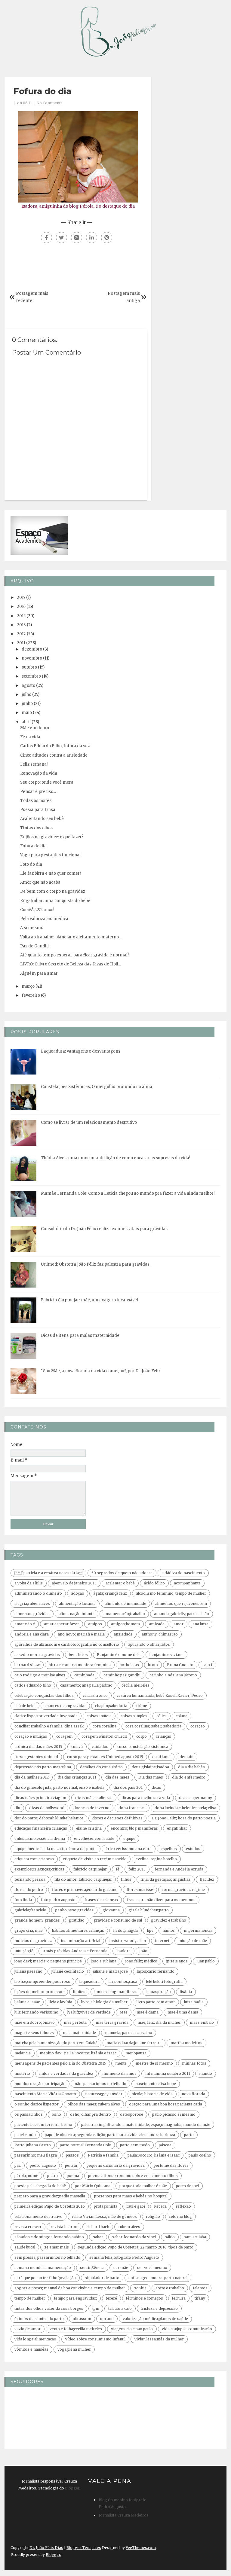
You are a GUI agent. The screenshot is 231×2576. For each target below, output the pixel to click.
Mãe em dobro (35, 728)
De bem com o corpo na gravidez (53, 891)
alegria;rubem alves (32, 1604)
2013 (21, 625)
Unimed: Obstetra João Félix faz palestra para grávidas (95, 1264)
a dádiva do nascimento (183, 1573)
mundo (206, 2073)
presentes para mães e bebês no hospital (131, 2196)
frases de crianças (101, 1900)
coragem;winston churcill (104, 1736)
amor (179, 1624)
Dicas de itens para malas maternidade (80, 1335)
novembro (32, 658)
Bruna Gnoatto (180, 1665)
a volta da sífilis (29, 1583)
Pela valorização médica (44, 919)
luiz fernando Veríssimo (36, 2012)
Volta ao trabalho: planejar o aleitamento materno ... (71, 937)
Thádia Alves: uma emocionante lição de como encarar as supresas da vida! (115, 1158)
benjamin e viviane (166, 1655)
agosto (28, 686)
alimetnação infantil (77, 1614)
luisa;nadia (194, 2002)
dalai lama (161, 1757)
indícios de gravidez (33, 1941)
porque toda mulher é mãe (143, 2186)
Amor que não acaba (40, 882)
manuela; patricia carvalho (129, 2033)
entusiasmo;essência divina (40, 1838)
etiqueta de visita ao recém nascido (95, 1859)
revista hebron (64, 2227)
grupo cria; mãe (29, 1930)
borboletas (129, 1665)
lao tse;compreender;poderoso (42, 1982)
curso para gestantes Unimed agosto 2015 (105, 1757)
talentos (200, 2288)
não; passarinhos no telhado (100, 2084)
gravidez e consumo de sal (118, 1920)
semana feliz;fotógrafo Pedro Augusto (124, 2257)
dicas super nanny (196, 1798)
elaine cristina (89, 1828)
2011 (21, 643)
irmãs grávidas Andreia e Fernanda (75, 1951)
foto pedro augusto (58, 1900)
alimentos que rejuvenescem (181, 1604)
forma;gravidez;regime (183, 1890)
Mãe (124, 2012)
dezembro (32, 649)
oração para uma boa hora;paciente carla (166, 2104)
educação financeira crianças (41, 1828)
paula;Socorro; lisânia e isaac (154, 2155)
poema (73, 2176)
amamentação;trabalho (124, 1614)
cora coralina (105, 1726)
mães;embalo (202, 2022)
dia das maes (117, 1777)
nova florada (193, 2094)
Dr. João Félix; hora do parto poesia (184, 1818)
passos (72, 2155)
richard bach (98, 2227)
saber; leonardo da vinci (134, 2237)
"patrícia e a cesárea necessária (48, 1573)
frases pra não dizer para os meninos (161, 1900)
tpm (96, 2308)
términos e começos (145, 2298)
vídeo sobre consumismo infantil (95, 2339)
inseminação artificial (80, 1941)
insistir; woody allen (128, 1941)
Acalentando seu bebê (42, 819)
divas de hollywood (47, 1808)
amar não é (25, 1624)
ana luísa (200, 1624)
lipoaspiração (159, 1992)
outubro (29, 667)
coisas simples (134, 1716)
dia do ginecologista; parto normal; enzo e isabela (59, 1787)
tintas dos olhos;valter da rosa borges (49, 2308)
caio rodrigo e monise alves (40, 1675)
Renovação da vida (39, 773)
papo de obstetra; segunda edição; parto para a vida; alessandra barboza (110, 2135)
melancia (23, 2053)
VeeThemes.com (141, 2548)
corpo (142, 1736)
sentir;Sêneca (92, 2268)
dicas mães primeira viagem (40, 1798)
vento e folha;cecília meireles (76, 2329)
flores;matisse (140, 1890)
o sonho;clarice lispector (37, 2104)
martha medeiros (186, 2043)
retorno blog (180, 2216)
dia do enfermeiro (189, 1777)
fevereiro (31, 995)
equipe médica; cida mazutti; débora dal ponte (55, 1849)
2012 (21, 634)
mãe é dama (148, 2012)
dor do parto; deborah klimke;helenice (49, 1818)
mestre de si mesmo (154, 2063)
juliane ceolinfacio (68, 1971)
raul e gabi (136, 2206)
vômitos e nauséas (31, 2349)
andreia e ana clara (32, 1634)
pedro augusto (43, 2165)
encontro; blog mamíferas (134, 1828)
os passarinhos (29, 2114)
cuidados (100, 1747)
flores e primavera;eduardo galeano (85, 1890)
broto (153, 1665)
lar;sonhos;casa (123, 1982)
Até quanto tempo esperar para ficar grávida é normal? (75, 955)
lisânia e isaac (27, 2002)
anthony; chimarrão (160, 1634)
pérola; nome (26, 2176)
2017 (21, 598)
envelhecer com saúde (94, 1838)
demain (186, 1757)
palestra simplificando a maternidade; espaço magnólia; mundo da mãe (146, 2125)
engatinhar (177, 1828)
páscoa (165, 2145)
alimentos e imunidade (125, 1604)
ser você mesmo (152, 2268)
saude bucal (25, 2247)
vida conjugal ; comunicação (187, 2329)
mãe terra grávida (112, 2022)
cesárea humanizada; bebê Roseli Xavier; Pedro (160, 1695)
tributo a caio (120, 2308)
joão (143, 1951)
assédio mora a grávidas (37, 1655)
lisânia (186, 1992)
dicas (156, 1787)
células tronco (95, 1695)
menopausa (136, 2053)
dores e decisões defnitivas (117, 1818)
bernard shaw (27, 1665)
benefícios (78, 1655)
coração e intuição (31, 1736)
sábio (170, 2237)
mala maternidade (79, 2033)
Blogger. (53, 2555)
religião (153, 2216)
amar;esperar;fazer (62, 1624)
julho (26, 695)
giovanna (111, 1910)
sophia (140, 2288)
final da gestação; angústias (166, 1879)
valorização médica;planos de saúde (155, 2319)
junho (27, 704)
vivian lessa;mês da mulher (159, 2339)
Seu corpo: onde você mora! (47, 782)
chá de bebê (25, 1706)
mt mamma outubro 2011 (168, 2073)
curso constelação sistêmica (143, 1747)
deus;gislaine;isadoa (150, 1767)
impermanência (198, 1930)
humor (169, 1930)
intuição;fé (24, 1951)
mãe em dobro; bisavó (35, 2022)
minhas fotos (194, 2063)
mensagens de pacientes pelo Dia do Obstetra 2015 (60, 2063)
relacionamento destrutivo (38, 2216)
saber (98, 2237)
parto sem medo (135, 2145)
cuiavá (77, 1747)
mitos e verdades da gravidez (66, 2073)
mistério (22, 2073)
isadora (123, 1951)
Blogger (72, 2488)
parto (189, 2135)
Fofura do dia (33, 846)
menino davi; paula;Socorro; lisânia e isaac (78, 2053)
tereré (111, 2298)
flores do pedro (29, 1890)
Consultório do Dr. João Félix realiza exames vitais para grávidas (104, 1229)
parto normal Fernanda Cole (85, 2145)
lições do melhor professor (39, 1992)
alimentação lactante (77, 1604)
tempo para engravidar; (75, 2298)
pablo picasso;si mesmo (174, 2114)
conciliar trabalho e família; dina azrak (49, 1726)
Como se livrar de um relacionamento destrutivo (89, 1122)
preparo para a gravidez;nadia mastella (50, 2196)
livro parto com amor (156, 2002)
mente (121, 2063)
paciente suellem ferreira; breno (43, 2125)
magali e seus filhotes (34, 2033)
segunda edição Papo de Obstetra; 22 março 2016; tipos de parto (136, 2247)
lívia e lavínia (60, 2002)
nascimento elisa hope (156, 2084)
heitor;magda (125, 1930)
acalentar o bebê (120, 1583)
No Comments (49, 103)
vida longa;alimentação (35, 2339)
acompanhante (187, 1583)
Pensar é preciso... (38, 792)
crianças (163, 1736)
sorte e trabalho (170, 2288)
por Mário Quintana (93, 2186)
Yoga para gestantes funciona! (50, 855)
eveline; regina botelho (156, 1859)
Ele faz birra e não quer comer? (51, 873)
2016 (21, 607)
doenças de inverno (91, 1808)
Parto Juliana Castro (33, 2145)
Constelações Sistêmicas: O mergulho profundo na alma (97, 1087)
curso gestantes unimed (36, 1757)
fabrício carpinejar (90, 1869)
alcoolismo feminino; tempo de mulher (171, 1593)
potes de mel (187, 2186)
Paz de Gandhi (34, 946)
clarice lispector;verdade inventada (46, 1716)
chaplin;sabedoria (111, 1706)
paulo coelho (200, 2155)
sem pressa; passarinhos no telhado (47, 2257)
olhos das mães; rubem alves (94, 2104)
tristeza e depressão (159, 2308)
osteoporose (132, 2114)
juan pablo (206, 1961)
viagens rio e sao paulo (132, 2329)
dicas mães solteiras (94, 1798)
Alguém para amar (39, 973)
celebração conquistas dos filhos (44, 1695)
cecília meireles (136, 1685)
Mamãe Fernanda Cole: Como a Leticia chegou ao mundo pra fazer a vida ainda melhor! (128, 1193)
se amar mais (57, 2247)
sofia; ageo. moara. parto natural (158, 2278)
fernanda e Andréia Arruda (179, 1869)
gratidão (77, 1920)
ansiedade (123, 1634)
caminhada (84, 1675)
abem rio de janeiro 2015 (74, 1583)
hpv (150, 1930)
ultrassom (82, 2319)
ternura (179, 2298)
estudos (193, 1849)
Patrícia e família (103, 2155)
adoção (78, 1593)
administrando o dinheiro (38, 1593)
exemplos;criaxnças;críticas (39, 1869)
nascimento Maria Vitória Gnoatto (45, 2094)
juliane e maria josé (110, 1971)
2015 (21, 616)
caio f (207, 1665)
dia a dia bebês (191, 1767)
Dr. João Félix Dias (46, 2548)
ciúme (142, 1706)
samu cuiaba (195, 2237)
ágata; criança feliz (110, 1593)
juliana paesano (28, 1971)
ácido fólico (154, 1583)
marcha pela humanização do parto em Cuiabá (56, 2043)
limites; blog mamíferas (116, 1992)
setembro (31, 676)
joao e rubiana (104, 1961)
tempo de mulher (30, 2298)
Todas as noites (36, 801)
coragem (64, 1736)
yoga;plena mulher (74, 2349)
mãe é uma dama (183, 2012)
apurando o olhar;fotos (149, 1644)
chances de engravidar (65, 1706)
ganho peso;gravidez (74, 1910)
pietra (52, 2176)
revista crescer (28, 2227)
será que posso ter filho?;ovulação (45, 2278)
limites (79, 1992)
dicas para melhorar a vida (146, 1798)
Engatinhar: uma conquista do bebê (55, 901)
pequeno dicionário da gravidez (116, 2165)
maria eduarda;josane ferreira (134, 2043)
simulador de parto (102, 2278)
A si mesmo (32, 928)
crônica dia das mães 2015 (38, 1747)
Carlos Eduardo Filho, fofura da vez (55, 746)
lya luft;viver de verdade (89, 2012)
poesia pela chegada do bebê (40, 2186)
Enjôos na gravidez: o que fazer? (52, 837)
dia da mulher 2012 (32, 1777)
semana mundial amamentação (43, 2268)
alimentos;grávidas (32, 1614)
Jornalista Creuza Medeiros (124, 2515)
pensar (71, 2165)
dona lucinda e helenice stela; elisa (185, 1808)
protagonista (106, 2206)
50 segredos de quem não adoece (122, 1573)
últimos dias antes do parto (39, 2319)
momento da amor (119, 2073)
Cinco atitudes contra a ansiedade (54, 755)
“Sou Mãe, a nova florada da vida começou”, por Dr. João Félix (101, 1371)
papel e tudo (25, 2135)
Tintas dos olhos (36, 828)
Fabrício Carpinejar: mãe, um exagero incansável (89, 1300)
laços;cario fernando (156, 1971)
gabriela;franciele (30, 1910)
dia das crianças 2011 (77, 1777)
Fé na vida (30, 737)
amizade (157, 1624)
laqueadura (89, 1982)
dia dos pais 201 (128, 1787)
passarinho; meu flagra (36, 2155)
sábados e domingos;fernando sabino (49, 2237)
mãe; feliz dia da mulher (159, 2022)
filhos (126, 1879)
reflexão (183, 2206)
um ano (107, 2319)
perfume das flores (171, 2165)
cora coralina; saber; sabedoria (153, 1726)
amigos (95, 1624)
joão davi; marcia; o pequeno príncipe (48, 1961)
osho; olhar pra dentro (91, 2114)
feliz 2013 (137, 1869)
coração (198, 1726)
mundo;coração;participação (40, 2084)
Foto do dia (31, 864)
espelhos (169, 1849)
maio (27, 713)
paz (18, 2165)
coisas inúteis (99, 1716)
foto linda (23, 1900)
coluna (182, 1716)
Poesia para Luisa (38, 810)
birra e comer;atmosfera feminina (80, 1665)
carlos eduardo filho (33, 1685)
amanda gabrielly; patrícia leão (182, 1614)
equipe (129, 1838)
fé (118, 1869)
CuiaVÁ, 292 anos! (37, 910)
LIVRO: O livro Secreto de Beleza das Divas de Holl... (71, 964)
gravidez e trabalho (169, 1920)
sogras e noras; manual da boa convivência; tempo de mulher (70, 2288)
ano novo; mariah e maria (81, 1634)
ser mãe (121, 2268)
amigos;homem (125, 1624)
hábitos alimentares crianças (78, 1930)
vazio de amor (28, 2329)
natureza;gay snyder (104, 2094)
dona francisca (132, 1808)
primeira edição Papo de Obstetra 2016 (50, 2206)
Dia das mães (151, 1777)
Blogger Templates (84, 2548)
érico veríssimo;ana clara (129, 1849)
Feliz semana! (34, 764)
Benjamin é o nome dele (119, 1655)
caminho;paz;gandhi (122, 1675)
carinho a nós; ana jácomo (173, 1675)
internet (162, 1941)
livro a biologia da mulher (104, 2002)
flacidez (207, 1879)
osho (56, 2114)
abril (26, 722)
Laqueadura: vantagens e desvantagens (81, 1051)
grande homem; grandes (37, 1920)
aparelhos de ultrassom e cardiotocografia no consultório (67, 1644)
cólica (162, 1716)
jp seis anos (177, 1961)
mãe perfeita (75, 2022)
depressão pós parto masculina (43, 1767)
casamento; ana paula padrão (86, 1685)
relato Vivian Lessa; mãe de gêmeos (104, 2216)
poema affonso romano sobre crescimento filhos (133, 2176)
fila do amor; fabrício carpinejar (83, 1879)
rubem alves (129, 2227)
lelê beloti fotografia (164, 1982)
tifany (200, 2298)
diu (17, 1808)
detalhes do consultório (101, 1767)
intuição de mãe (193, 1941)
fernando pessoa (30, 1879)
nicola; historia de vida (152, 2094)
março (28, 986)
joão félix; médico (141, 1961)
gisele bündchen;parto (149, 1910)
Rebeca (160, 2206)
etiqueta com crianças (34, 1859)
